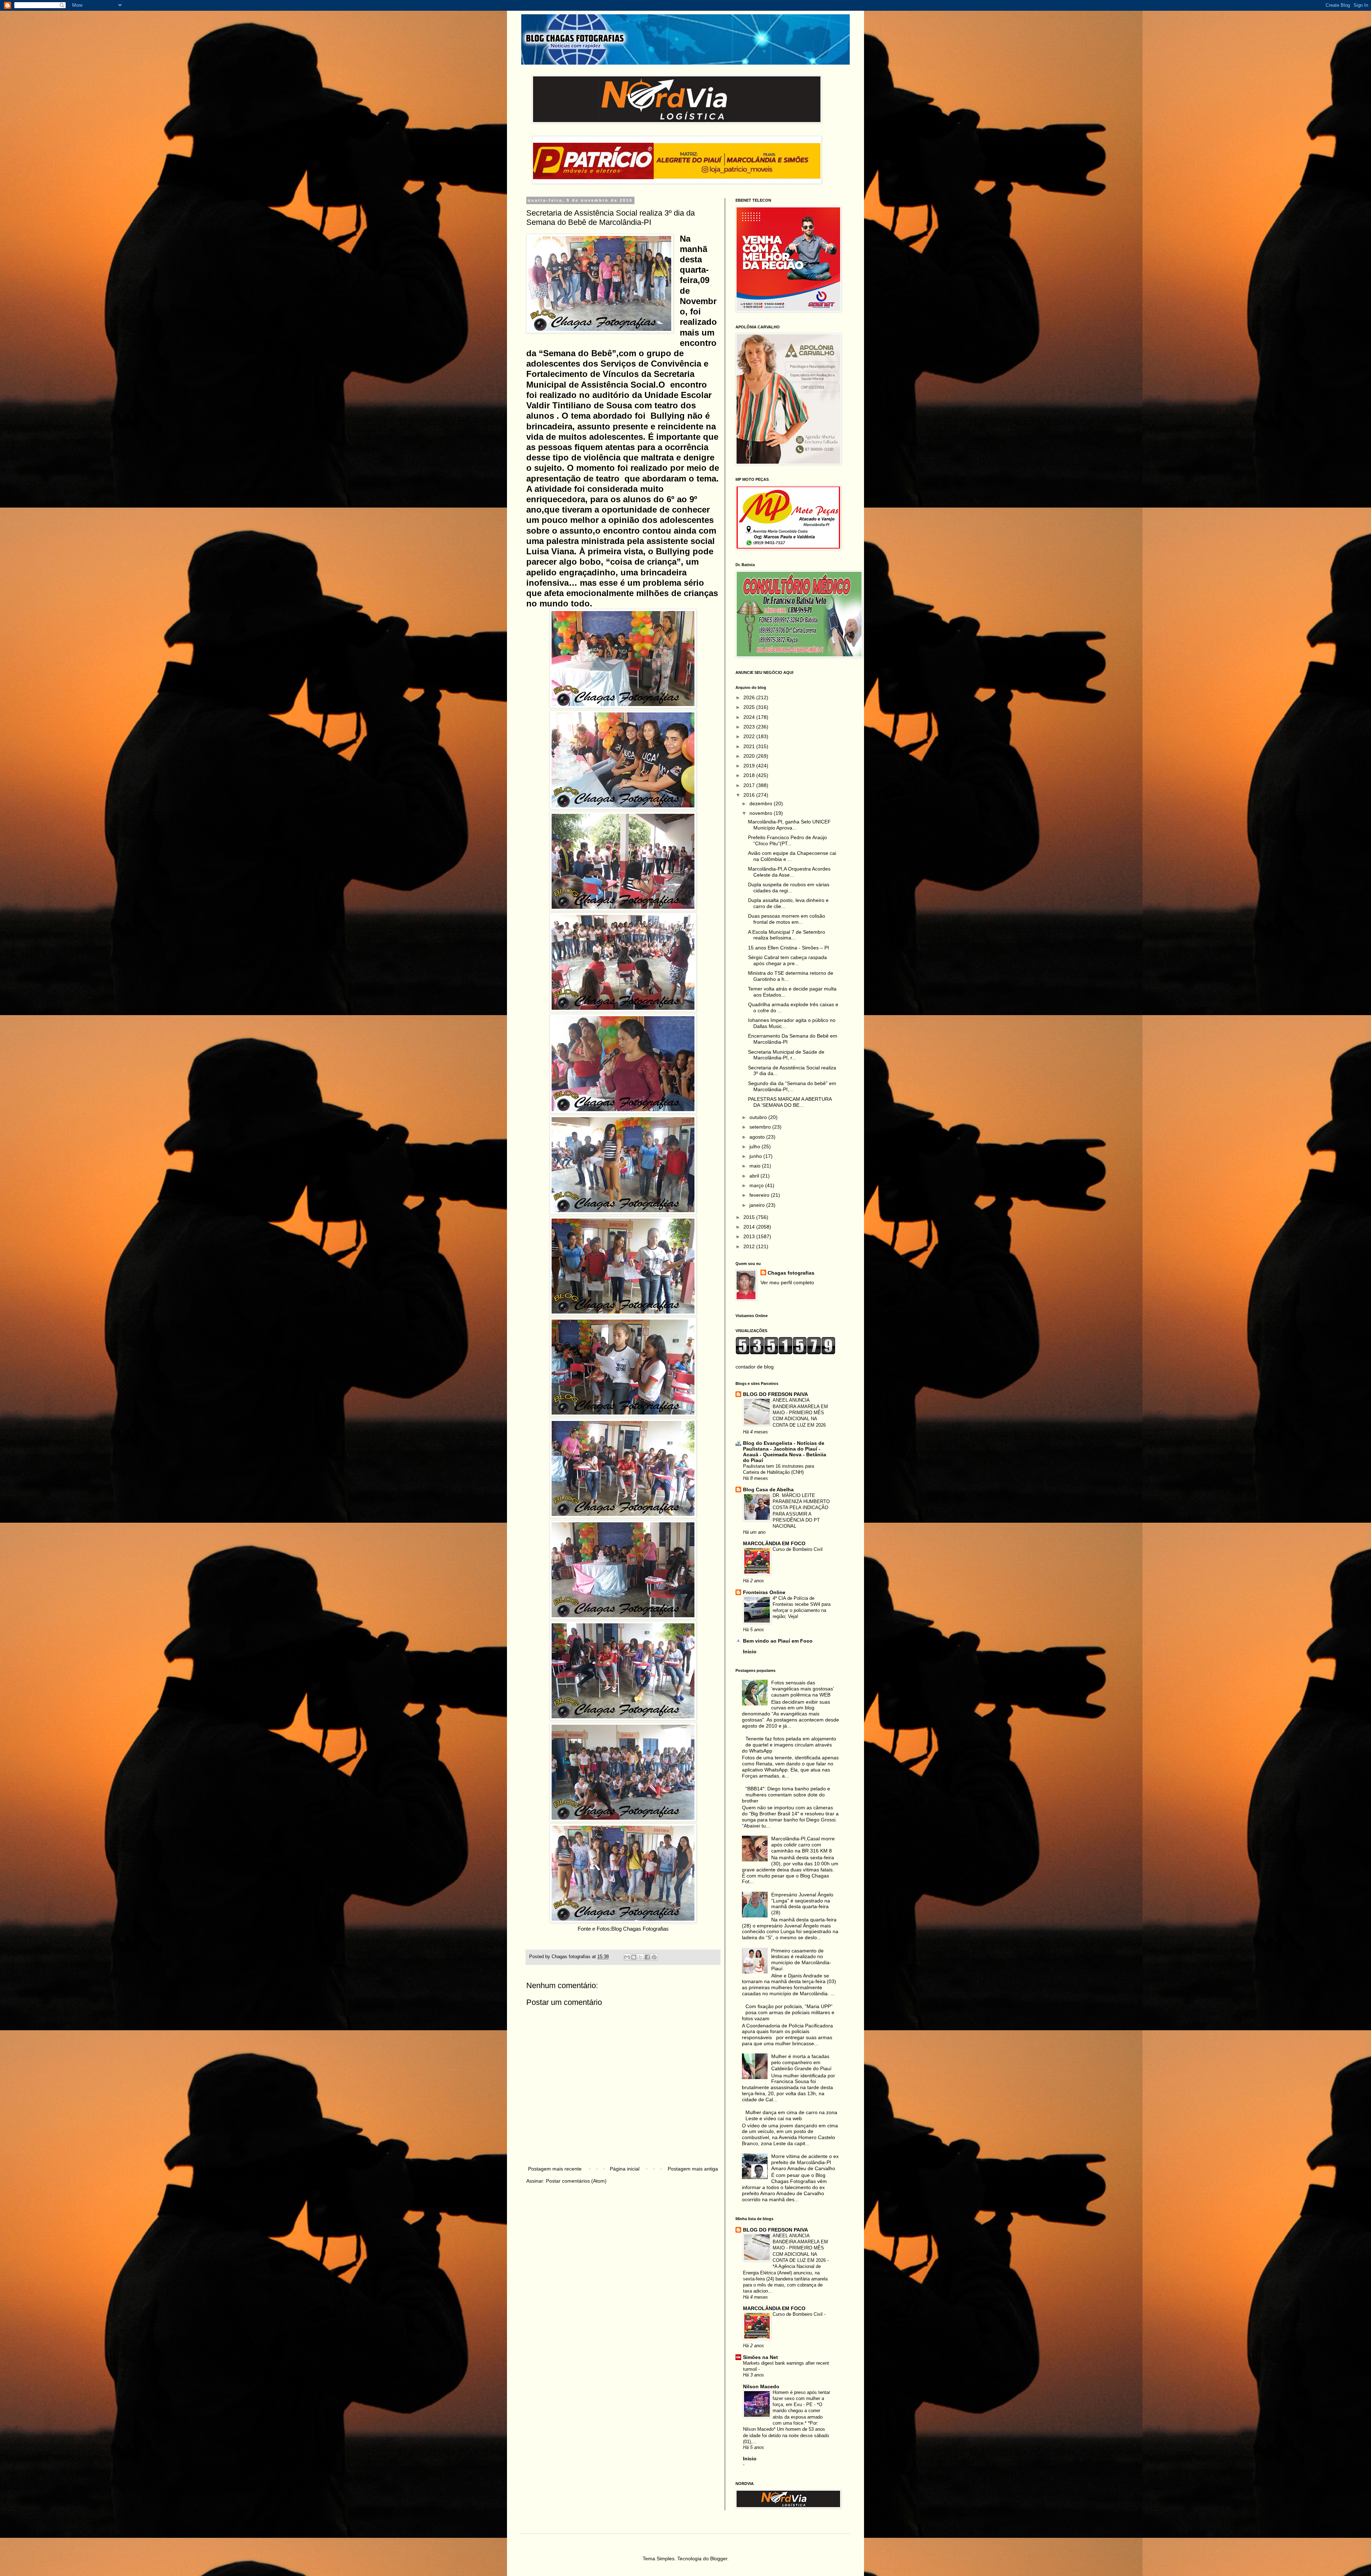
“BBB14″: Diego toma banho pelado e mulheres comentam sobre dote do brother (786, 1795)
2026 (750, 697)
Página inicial (625, 2169)
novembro (762, 813)
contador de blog (755, 1367)
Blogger (719, 2559)
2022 (750, 736)
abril (755, 1176)
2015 (750, 1217)
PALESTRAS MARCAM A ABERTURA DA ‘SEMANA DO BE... (790, 1102)
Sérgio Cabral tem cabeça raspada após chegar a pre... (787, 960)
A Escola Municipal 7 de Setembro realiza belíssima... (787, 935)
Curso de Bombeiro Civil (798, 1549)
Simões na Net (760, 2357)
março (757, 1185)
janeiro (758, 1205)
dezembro (762, 803)
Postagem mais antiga (693, 2169)
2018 (750, 775)
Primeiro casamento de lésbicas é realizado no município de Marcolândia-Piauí (801, 1960)
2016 (750, 795)
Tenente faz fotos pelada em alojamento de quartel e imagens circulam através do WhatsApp (789, 1745)
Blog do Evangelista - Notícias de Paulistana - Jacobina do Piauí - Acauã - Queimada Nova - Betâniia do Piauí (785, 1452)
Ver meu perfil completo (787, 1282)
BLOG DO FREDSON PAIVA (775, 1394)
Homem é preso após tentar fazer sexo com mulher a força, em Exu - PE (801, 2399)
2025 (750, 707)
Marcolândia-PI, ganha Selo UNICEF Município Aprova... (789, 825)
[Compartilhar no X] (641, 1957)
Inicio (750, 1652)
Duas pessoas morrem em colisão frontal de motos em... (787, 919)
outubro (759, 1117)
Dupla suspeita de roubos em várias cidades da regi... (789, 888)
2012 (750, 1246)
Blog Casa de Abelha (768, 1489)
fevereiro (760, 1195)
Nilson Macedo (761, 2386)
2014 (750, 1227)
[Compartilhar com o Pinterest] (654, 1957)
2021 (750, 746)
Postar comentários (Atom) (576, 2181)
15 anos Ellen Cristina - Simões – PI (789, 948)
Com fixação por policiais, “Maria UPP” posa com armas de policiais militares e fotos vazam (788, 2012)
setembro (761, 1127)
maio (756, 1166)
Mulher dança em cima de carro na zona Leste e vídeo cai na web (791, 2115)
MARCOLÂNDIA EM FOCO (774, 1543)
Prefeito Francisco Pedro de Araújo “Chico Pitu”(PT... (787, 840)
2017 (750, 785)
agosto (758, 1137)
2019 (750, 766)
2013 (750, 1236)
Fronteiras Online (764, 1592)
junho (756, 1156)
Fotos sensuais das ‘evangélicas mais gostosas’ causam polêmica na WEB (802, 1689)
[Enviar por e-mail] (627, 1957)
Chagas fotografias (791, 1273)
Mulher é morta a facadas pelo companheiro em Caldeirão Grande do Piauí (801, 2062)
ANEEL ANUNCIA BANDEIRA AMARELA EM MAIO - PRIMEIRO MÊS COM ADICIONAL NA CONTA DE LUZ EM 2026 (800, 1412)
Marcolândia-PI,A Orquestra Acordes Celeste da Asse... (789, 872)
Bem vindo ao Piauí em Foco (778, 1641)
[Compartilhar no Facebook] (647, 1957)
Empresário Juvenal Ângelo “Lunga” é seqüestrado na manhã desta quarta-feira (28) (802, 1904)
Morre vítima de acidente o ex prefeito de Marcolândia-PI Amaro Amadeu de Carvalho (805, 2162)
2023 (750, 727)
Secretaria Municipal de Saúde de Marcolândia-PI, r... (786, 1055)
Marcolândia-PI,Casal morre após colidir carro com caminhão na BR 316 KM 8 (803, 1845)
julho (755, 1146)
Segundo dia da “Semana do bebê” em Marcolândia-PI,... (792, 1086)
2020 (750, 756)
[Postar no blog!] (634, 1957)
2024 (750, 717)
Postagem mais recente (555, 2169)
